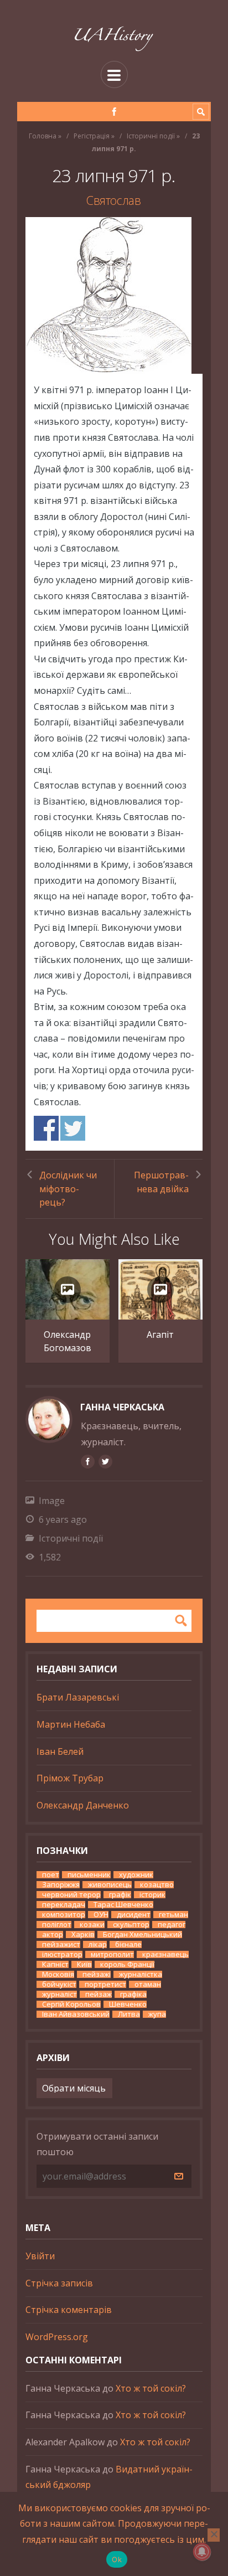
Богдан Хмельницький (142, 1934)
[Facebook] (114, 112)
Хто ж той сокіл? (151, 2388)
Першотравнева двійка (161, 1182)
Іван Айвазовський (76, 2014)
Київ (84, 1964)
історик (152, 1895)
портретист (105, 1984)
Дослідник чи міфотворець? (68, 1189)
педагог (172, 1925)
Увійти (40, 2256)
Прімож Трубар (70, 1778)
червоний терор (71, 1895)
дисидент (134, 1915)
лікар (98, 1944)
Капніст (55, 1964)
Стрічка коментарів (69, 2310)
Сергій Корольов (71, 2004)
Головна (43, 136)
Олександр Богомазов (68, 1341)
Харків (83, 1934)
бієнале (128, 1944)
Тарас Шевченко (123, 1905)
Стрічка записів (59, 2283)
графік (120, 1895)
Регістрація (92, 136)
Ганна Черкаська (122, 1407)
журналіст (59, 1994)
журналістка (141, 1974)
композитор (64, 1915)
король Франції (127, 1964)
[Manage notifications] (202, 2552)
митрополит (112, 1954)
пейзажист (61, 1944)
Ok (117, 2559)
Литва (129, 2014)
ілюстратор (62, 1954)
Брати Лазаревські (78, 1697)
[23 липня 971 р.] (114, 295)
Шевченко (128, 2004)
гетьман (173, 1915)
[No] (214, 2535)
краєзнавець (165, 1954)
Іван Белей (60, 1751)
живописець (110, 1885)
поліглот (57, 1925)
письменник (89, 1875)
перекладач (64, 1905)
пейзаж (99, 1994)
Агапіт (160, 1335)
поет (51, 1875)
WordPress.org (57, 2337)
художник (136, 1875)
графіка (133, 1994)
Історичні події (151, 136)
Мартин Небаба (71, 1724)
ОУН (101, 1915)
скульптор (131, 1925)
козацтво (157, 1885)
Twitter (73, 1128)
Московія (58, 1974)
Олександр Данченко (83, 1805)
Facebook (46, 1128)
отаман (148, 1984)
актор (53, 1934)
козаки (92, 1925)
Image (52, 1501)
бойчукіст (59, 1984)
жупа (157, 2014)
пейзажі (97, 1974)
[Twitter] (105, 1461)
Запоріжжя (61, 1885)
